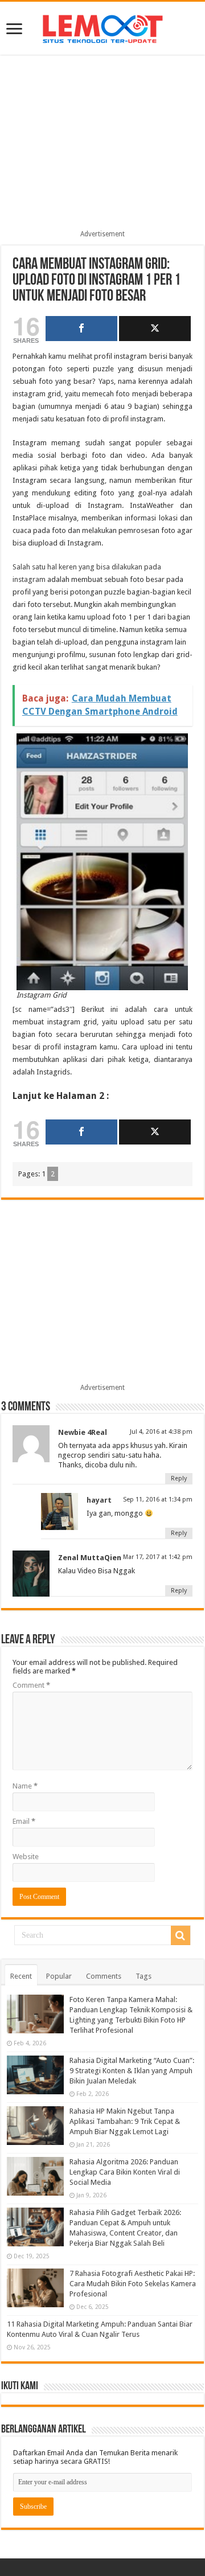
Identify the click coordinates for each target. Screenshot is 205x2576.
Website (26, 1857)
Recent (21, 1976)
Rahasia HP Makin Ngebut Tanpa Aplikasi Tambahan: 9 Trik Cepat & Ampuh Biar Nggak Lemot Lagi (125, 2121)
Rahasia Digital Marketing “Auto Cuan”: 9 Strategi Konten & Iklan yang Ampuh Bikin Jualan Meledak (132, 2071)
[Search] (181, 1935)
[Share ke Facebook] (81, 329)
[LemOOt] (103, 27)
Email (24, 1821)
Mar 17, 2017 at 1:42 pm (158, 1557)
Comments (104, 1976)
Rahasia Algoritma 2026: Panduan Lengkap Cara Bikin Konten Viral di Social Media (125, 2172)
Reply (179, 1478)
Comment (31, 1685)
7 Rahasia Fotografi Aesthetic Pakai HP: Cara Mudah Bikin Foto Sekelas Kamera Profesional (133, 2284)
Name (25, 1786)
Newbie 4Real (83, 1432)
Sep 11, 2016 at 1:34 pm (158, 1500)
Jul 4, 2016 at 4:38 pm (161, 1432)
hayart (99, 1500)
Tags (143, 1976)
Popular (59, 1976)
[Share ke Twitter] (155, 329)
